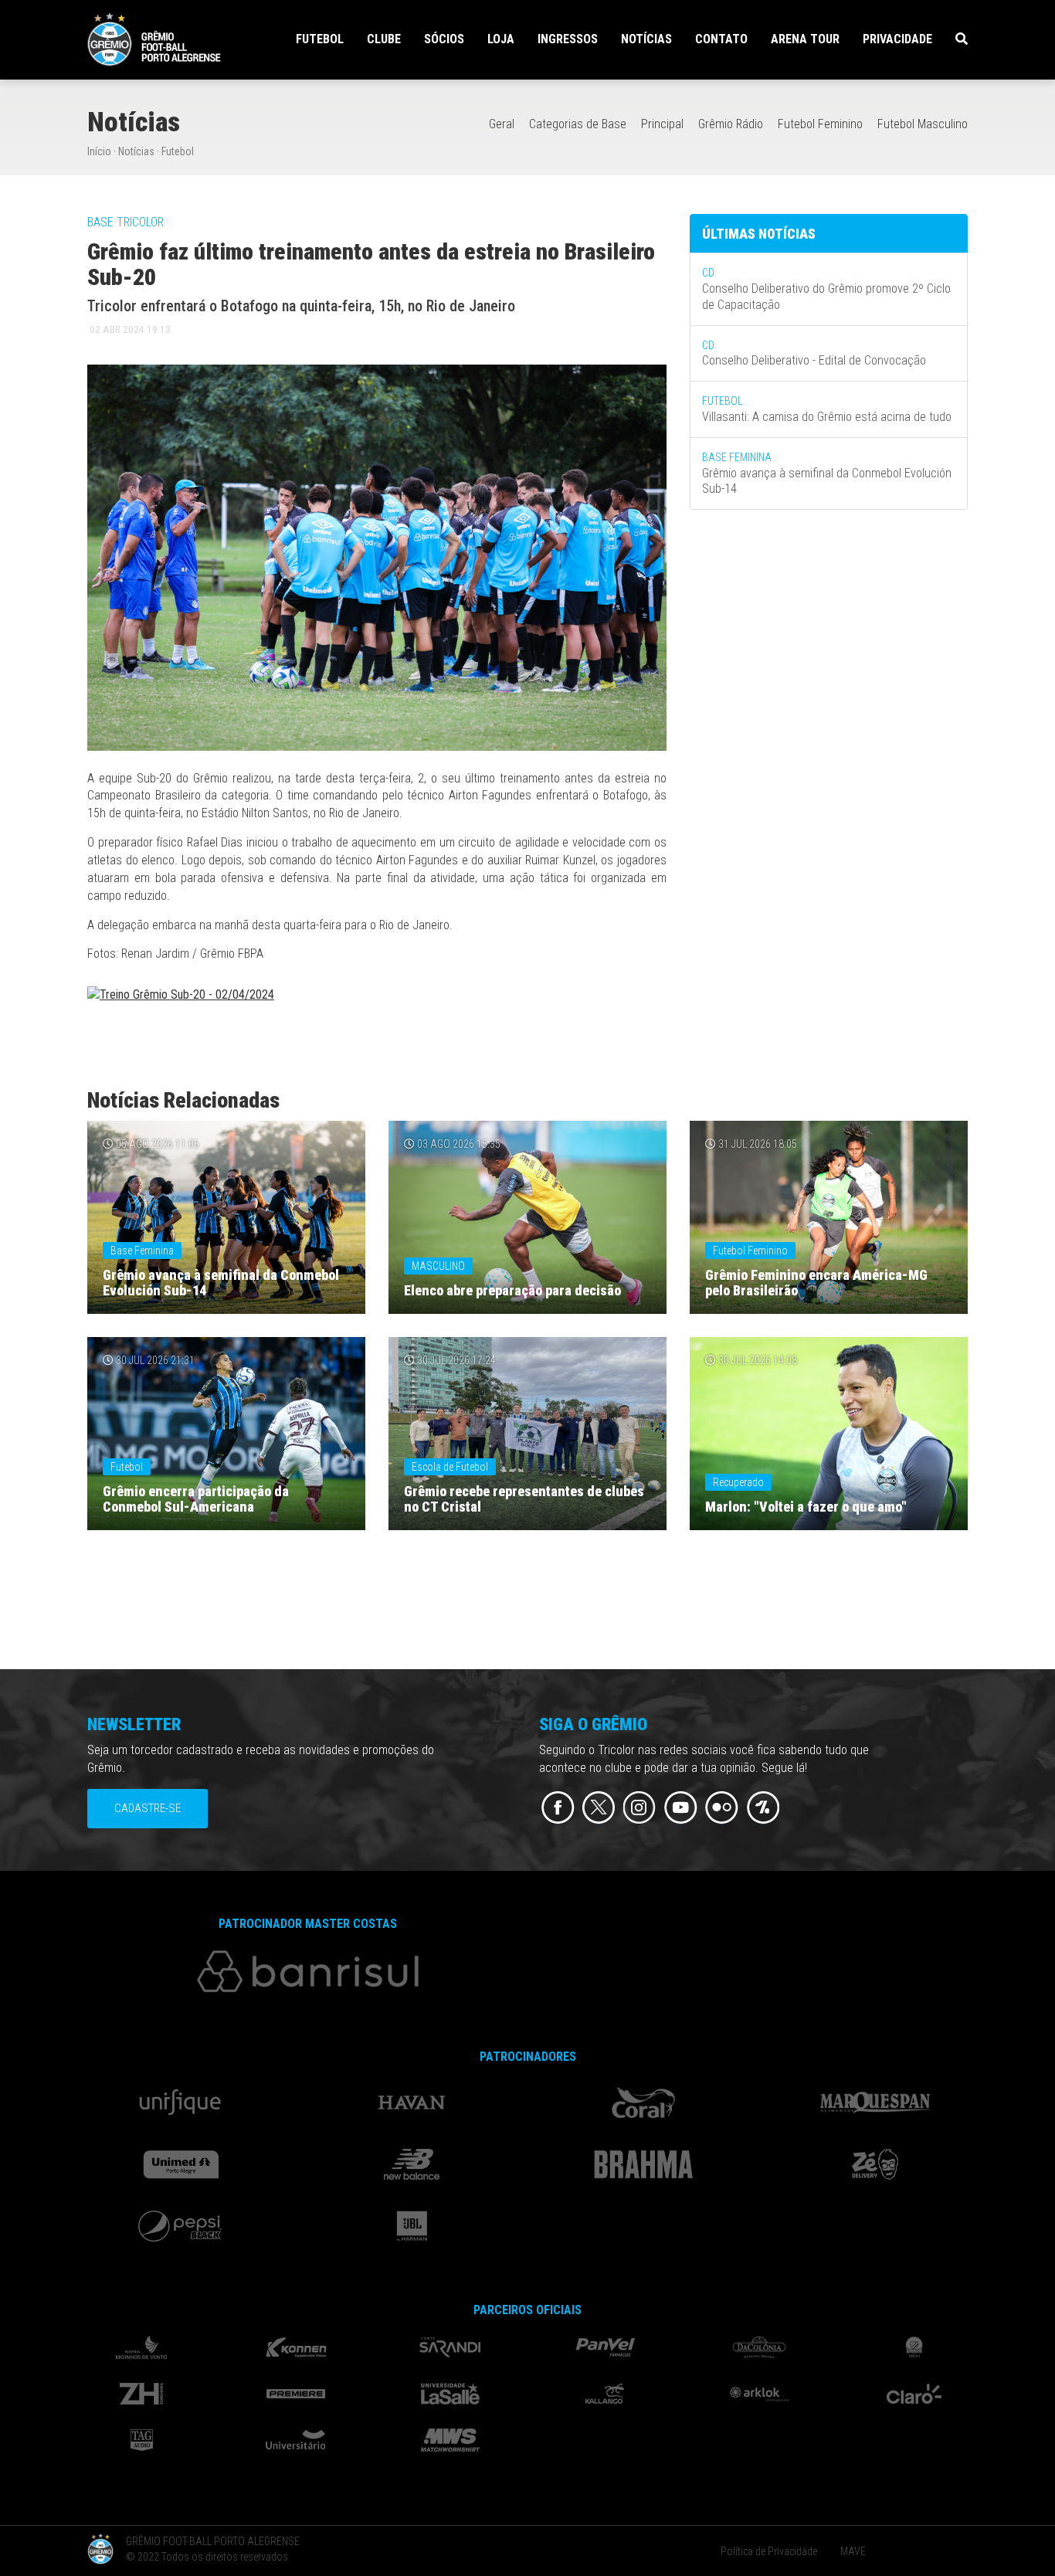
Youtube (681, 1808)
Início (99, 151)
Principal (662, 124)
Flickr (722, 1808)
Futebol (178, 151)
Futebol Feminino (820, 124)
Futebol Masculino (923, 124)
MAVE (853, 2551)
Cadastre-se (148, 1808)
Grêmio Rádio (731, 124)
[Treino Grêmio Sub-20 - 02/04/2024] (181, 998)
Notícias (646, 39)
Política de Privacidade (769, 2551)
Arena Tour (805, 39)
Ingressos (568, 39)
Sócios (444, 39)
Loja (501, 39)
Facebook (558, 1808)
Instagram (640, 1808)
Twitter (599, 1808)
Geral (502, 124)
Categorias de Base (578, 124)
